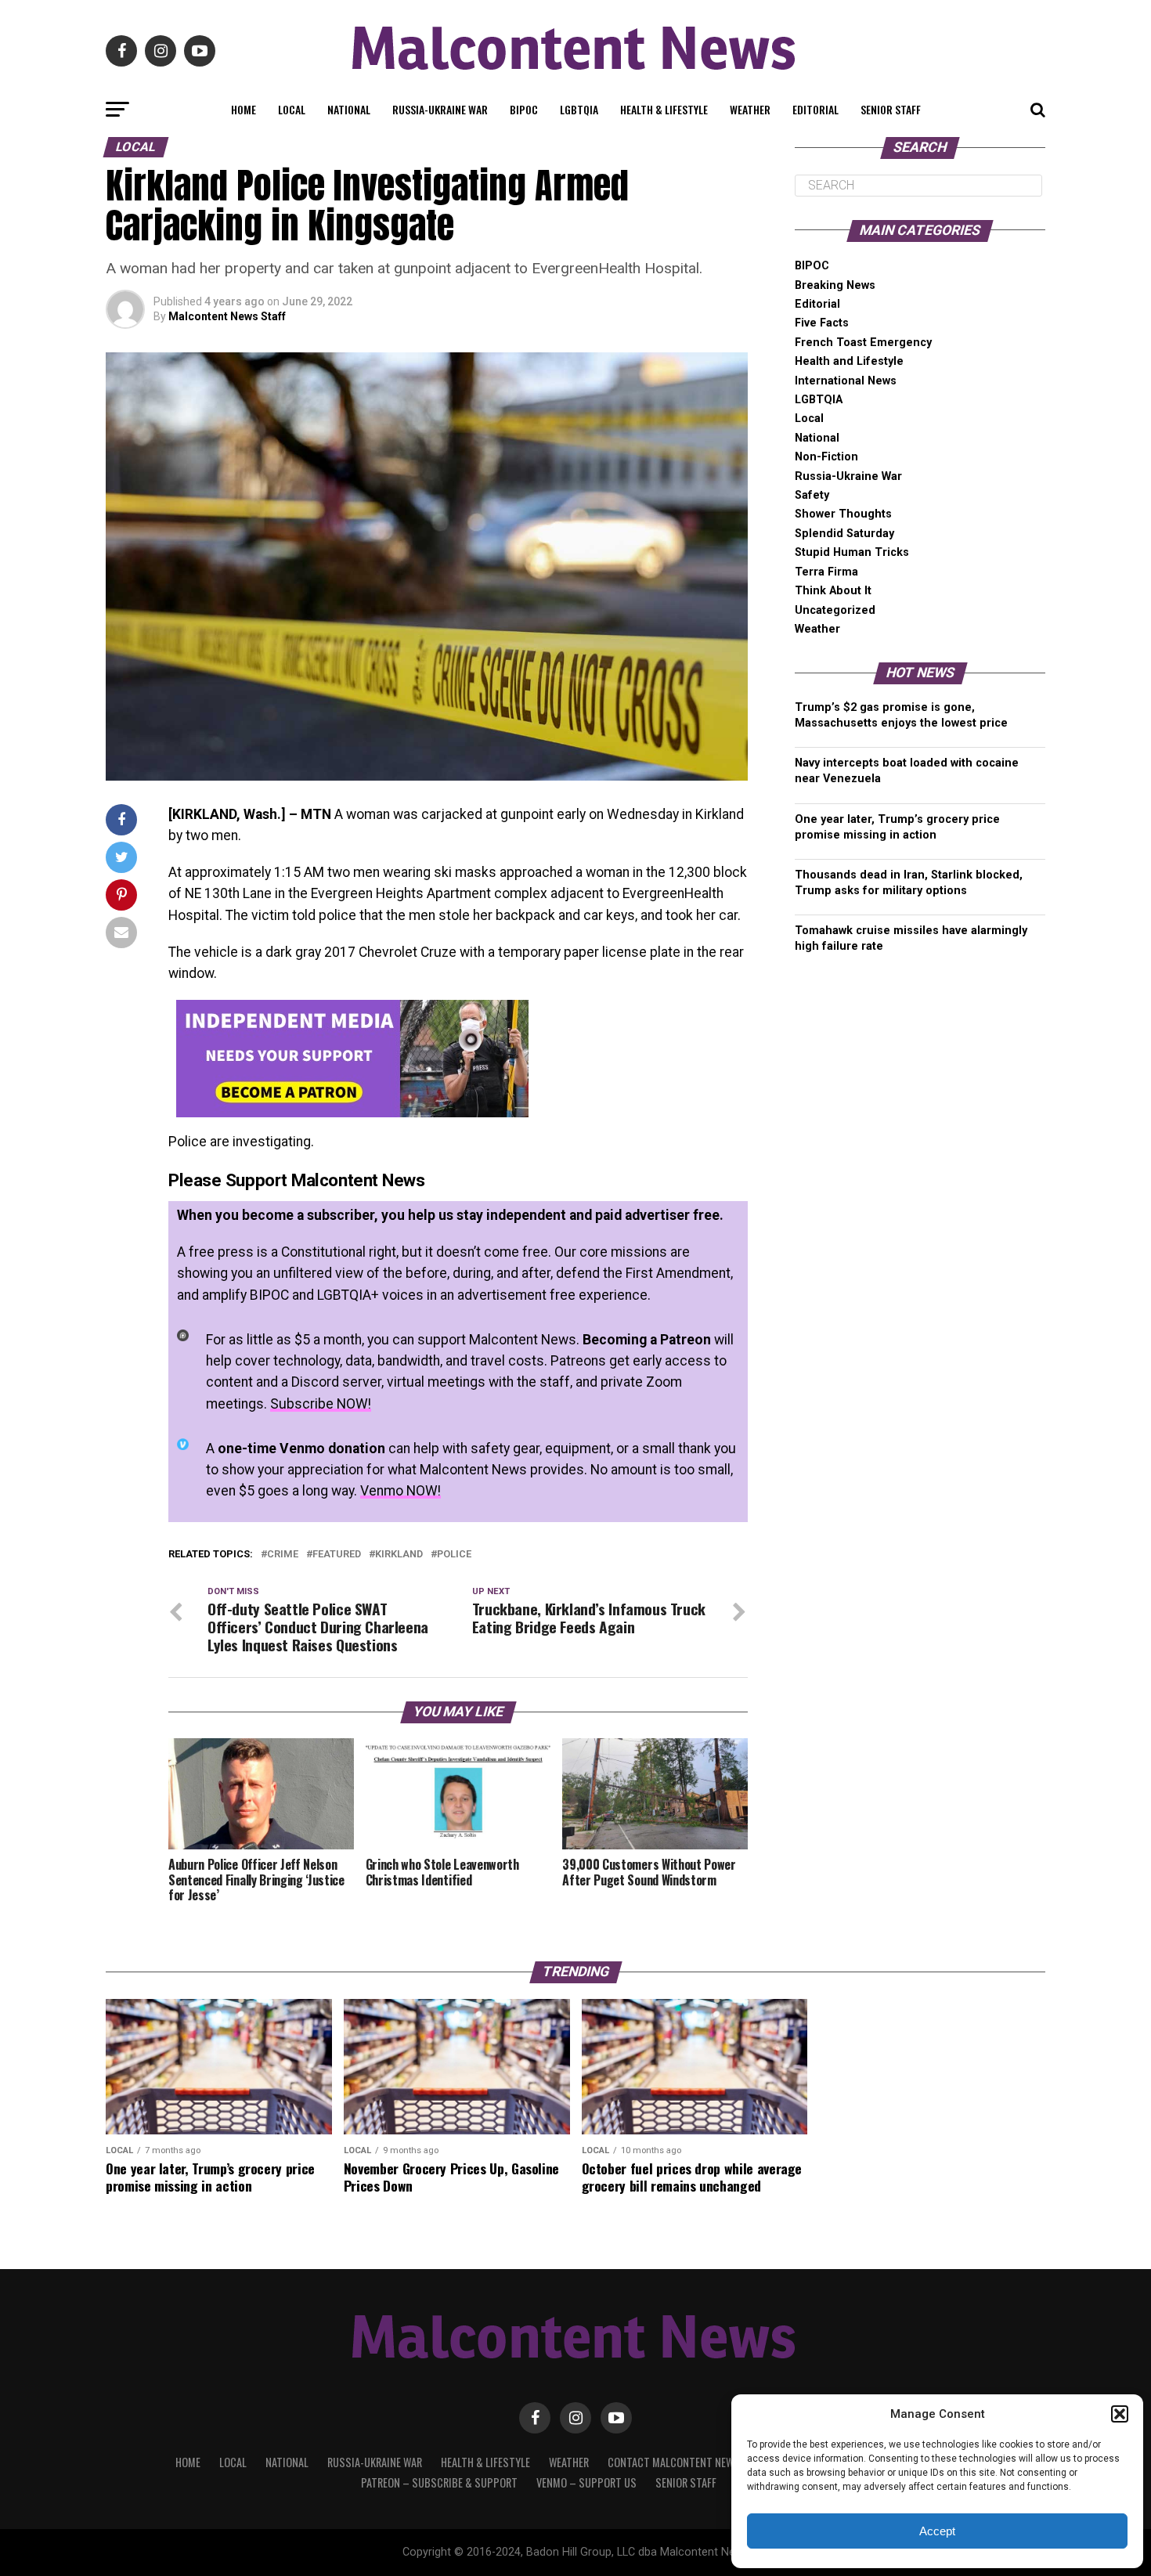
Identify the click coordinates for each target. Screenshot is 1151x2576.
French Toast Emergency (863, 343)
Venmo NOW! (401, 1491)
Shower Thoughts (843, 514)
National (349, 109)
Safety (812, 495)
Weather (750, 109)
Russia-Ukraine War (440, 109)
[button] (1120, 2414)
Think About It (833, 591)
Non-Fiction (826, 457)
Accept (937, 2531)
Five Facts (822, 323)
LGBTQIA (579, 109)
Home (244, 109)
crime (283, 1555)
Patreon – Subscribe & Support (439, 2482)
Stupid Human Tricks (852, 552)
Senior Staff (891, 109)
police (454, 1555)
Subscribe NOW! (321, 1404)
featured (337, 1555)
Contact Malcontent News (674, 2462)
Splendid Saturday (844, 534)
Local (292, 109)
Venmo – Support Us (586, 2482)
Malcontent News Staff (227, 316)
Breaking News (835, 285)
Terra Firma (826, 572)
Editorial (815, 109)
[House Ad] (352, 1113)
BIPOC (524, 109)
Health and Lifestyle (849, 361)
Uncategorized (835, 610)
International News (846, 381)
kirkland (399, 1555)
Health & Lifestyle (664, 109)
